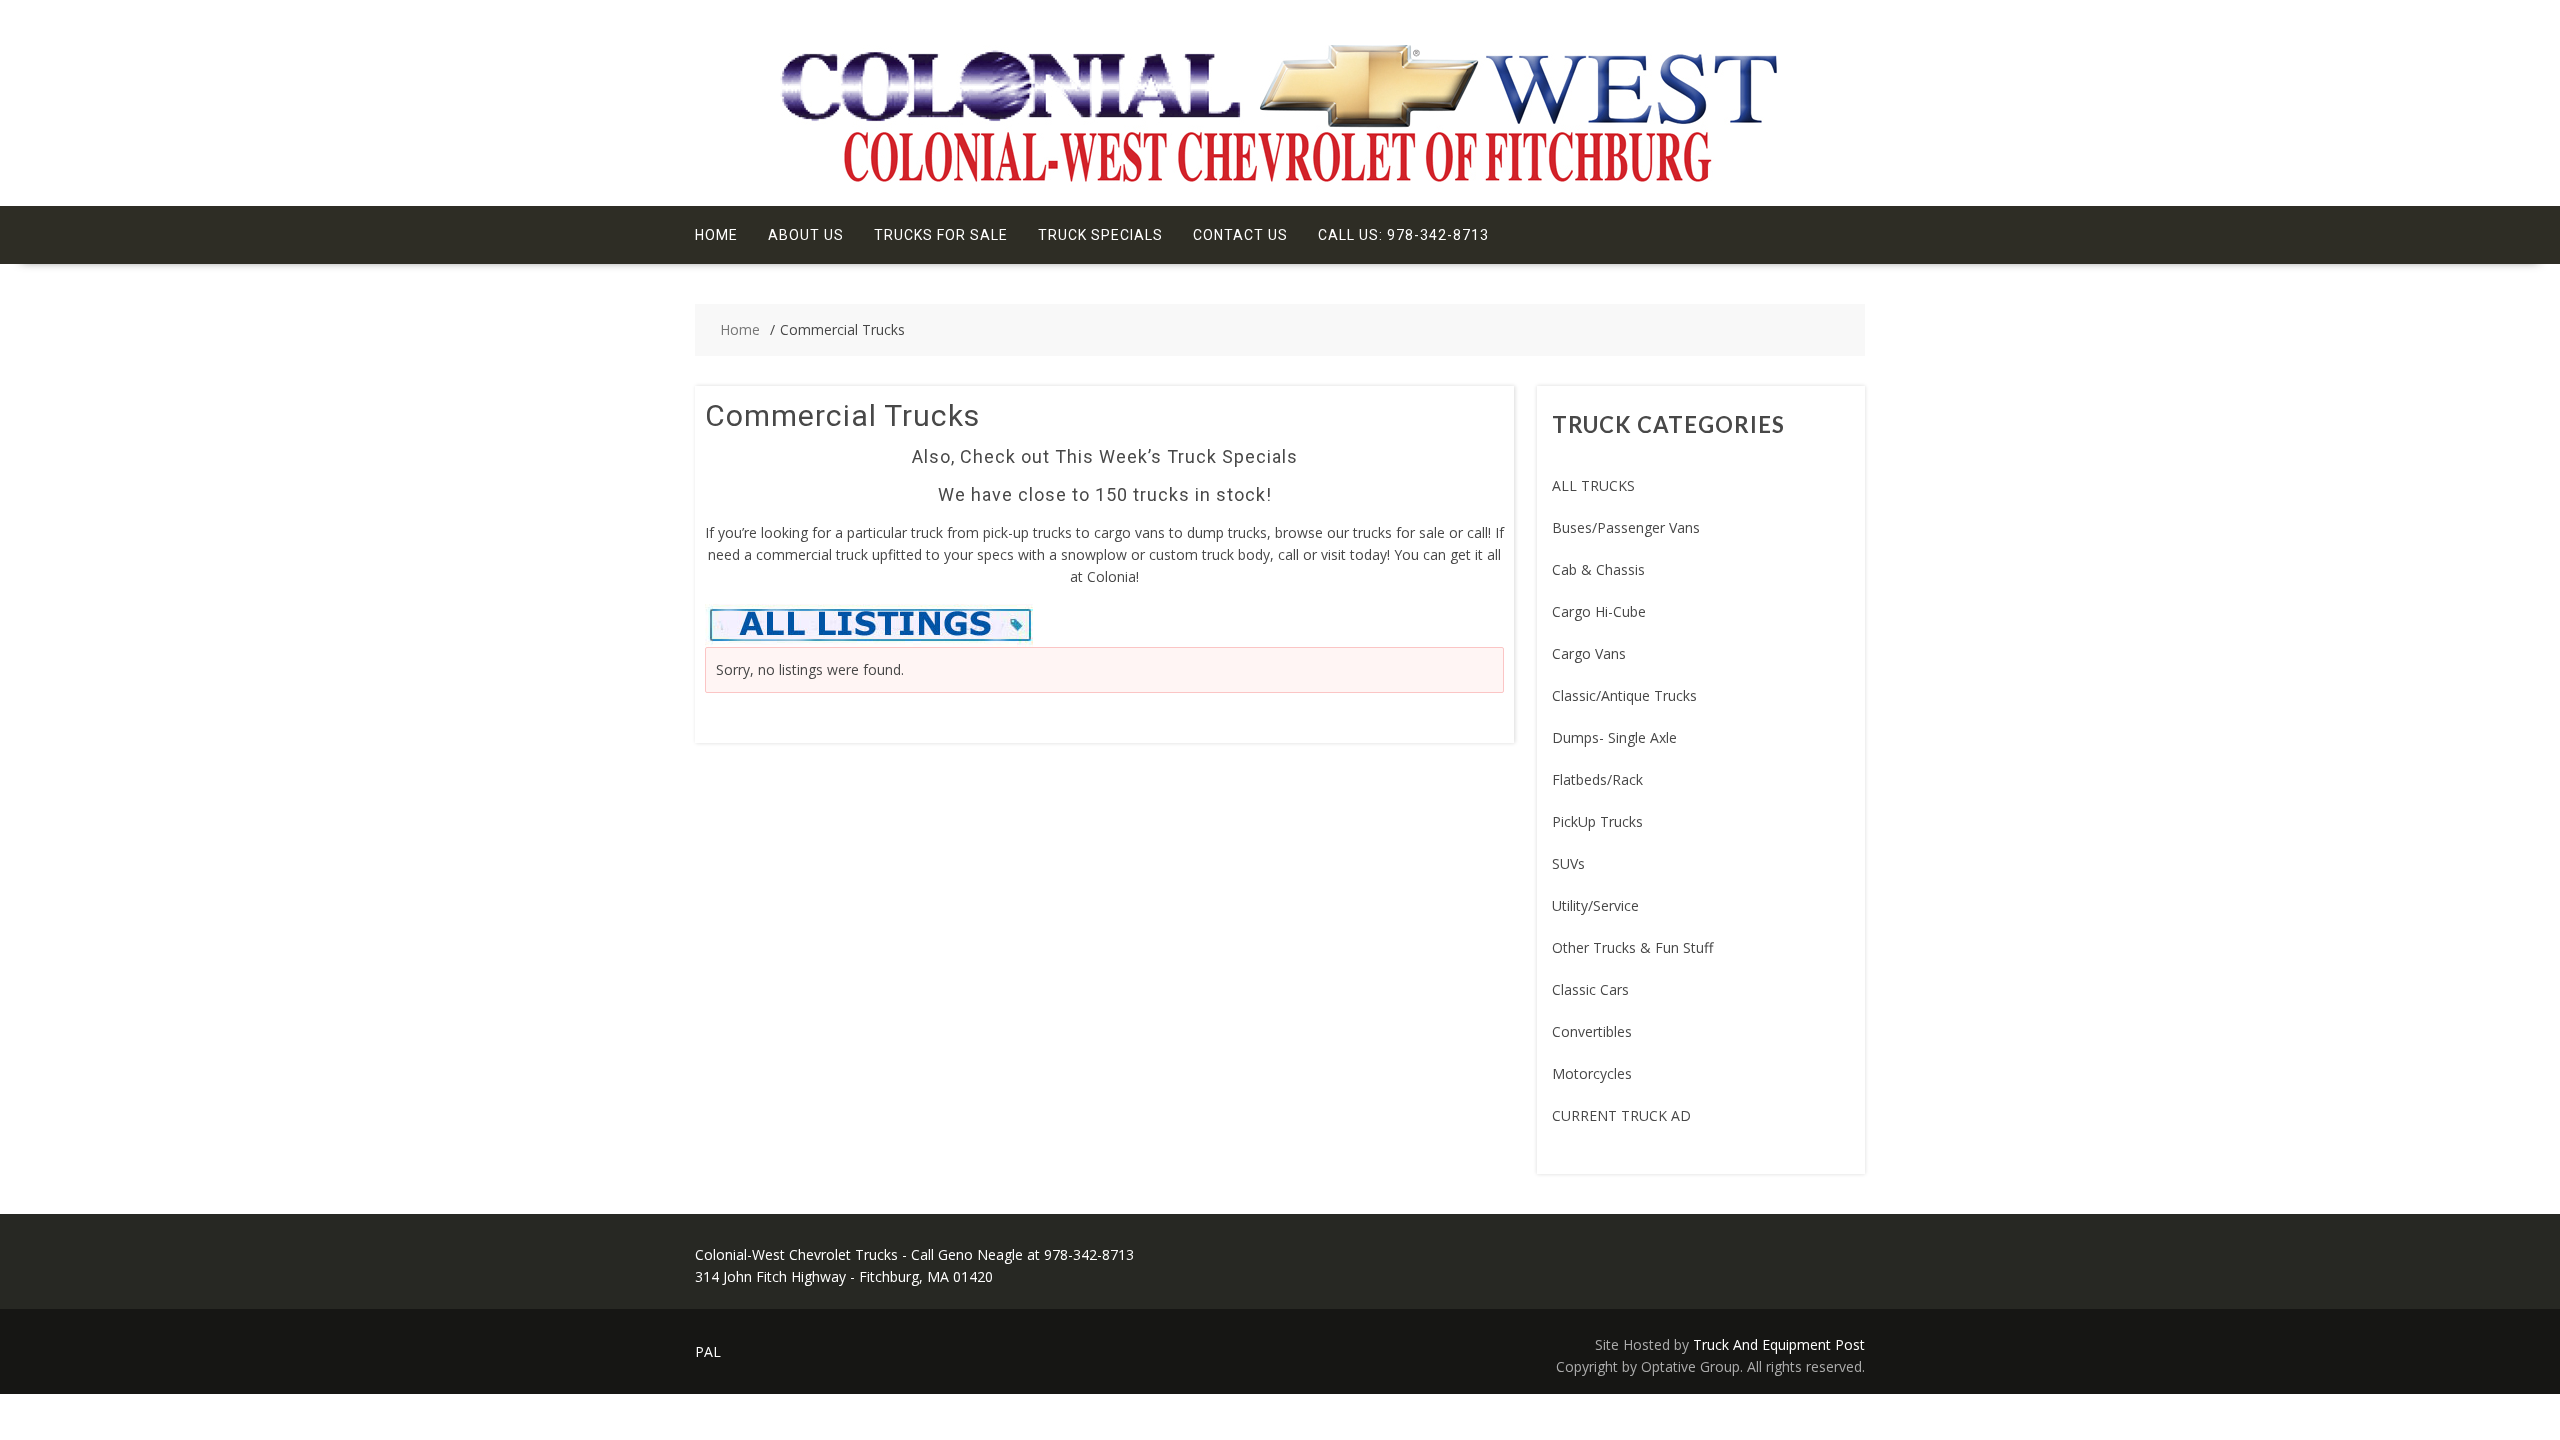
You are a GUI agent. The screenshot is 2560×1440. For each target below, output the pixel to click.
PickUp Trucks (1597, 821)
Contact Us (1240, 235)
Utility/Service (1595, 905)
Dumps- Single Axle (1614, 737)
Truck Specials (1100, 235)
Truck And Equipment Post (1779, 1344)
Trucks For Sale (941, 235)
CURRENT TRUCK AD (1621, 1115)
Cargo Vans (1589, 653)
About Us (806, 235)
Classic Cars (1590, 989)
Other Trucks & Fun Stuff (1632, 947)
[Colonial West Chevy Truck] (1280, 180)
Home (716, 235)
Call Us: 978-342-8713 (1403, 235)
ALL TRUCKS (1593, 485)
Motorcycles (1592, 1073)
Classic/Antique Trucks (1624, 695)
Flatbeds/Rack (1597, 779)
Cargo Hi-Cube (1599, 611)
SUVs (1568, 863)
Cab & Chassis (1598, 569)
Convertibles (1592, 1031)
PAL (708, 1351)
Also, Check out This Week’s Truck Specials (1105, 456)
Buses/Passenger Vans (1626, 527)
